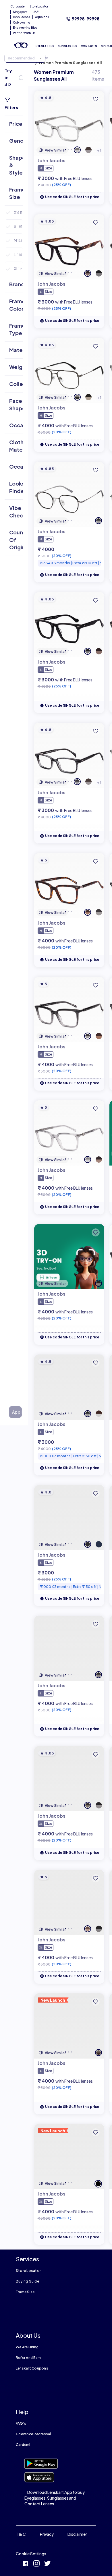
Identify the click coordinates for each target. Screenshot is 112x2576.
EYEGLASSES (45, 46)
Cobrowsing (22, 22)
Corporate (18, 6)
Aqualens (42, 17)
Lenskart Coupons (32, 2368)
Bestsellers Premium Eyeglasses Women (65, 55)
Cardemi (23, 2445)
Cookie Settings (31, 2554)
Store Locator (28, 2271)
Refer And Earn (28, 2358)
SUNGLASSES (67, 46)
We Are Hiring (27, 2347)
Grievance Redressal (33, 2434)
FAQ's (21, 2423)
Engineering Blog (25, 28)
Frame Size (25, 2292)
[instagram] (36, 2564)
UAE (35, 12)
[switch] (21, 78)
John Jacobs (22, 17)
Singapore (20, 12)
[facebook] (26, 2564)
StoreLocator (39, 6)
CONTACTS (89, 46)
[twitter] (47, 2564)
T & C (21, 2534)
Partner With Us (24, 33)
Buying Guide (27, 2281)
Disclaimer (77, 2534)
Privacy (47, 2534)
